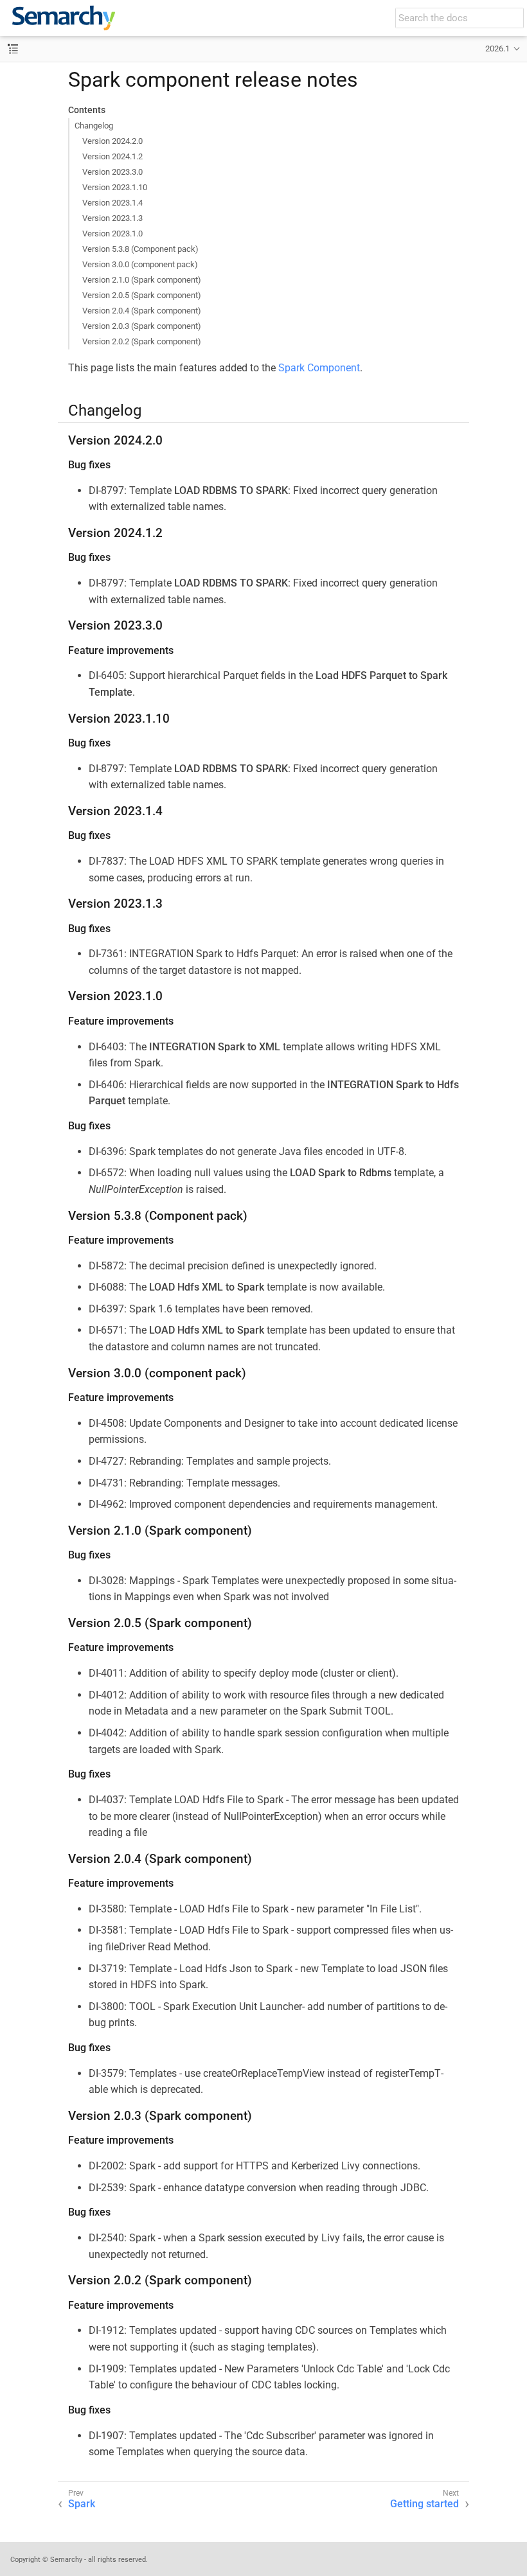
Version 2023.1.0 (112, 234)
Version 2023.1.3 (112, 218)
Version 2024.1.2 (112, 156)
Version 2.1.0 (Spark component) (142, 280)
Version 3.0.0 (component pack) (140, 264)
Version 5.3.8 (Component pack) (140, 249)
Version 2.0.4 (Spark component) (142, 311)
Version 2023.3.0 (112, 172)
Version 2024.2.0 (112, 141)
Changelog (94, 126)
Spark (82, 2504)
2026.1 (497, 49)
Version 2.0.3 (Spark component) (142, 326)
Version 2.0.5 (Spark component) (142, 295)
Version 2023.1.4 (112, 203)
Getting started (424, 2504)
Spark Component (319, 368)
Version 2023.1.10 (115, 187)
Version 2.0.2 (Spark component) (142, 341)
